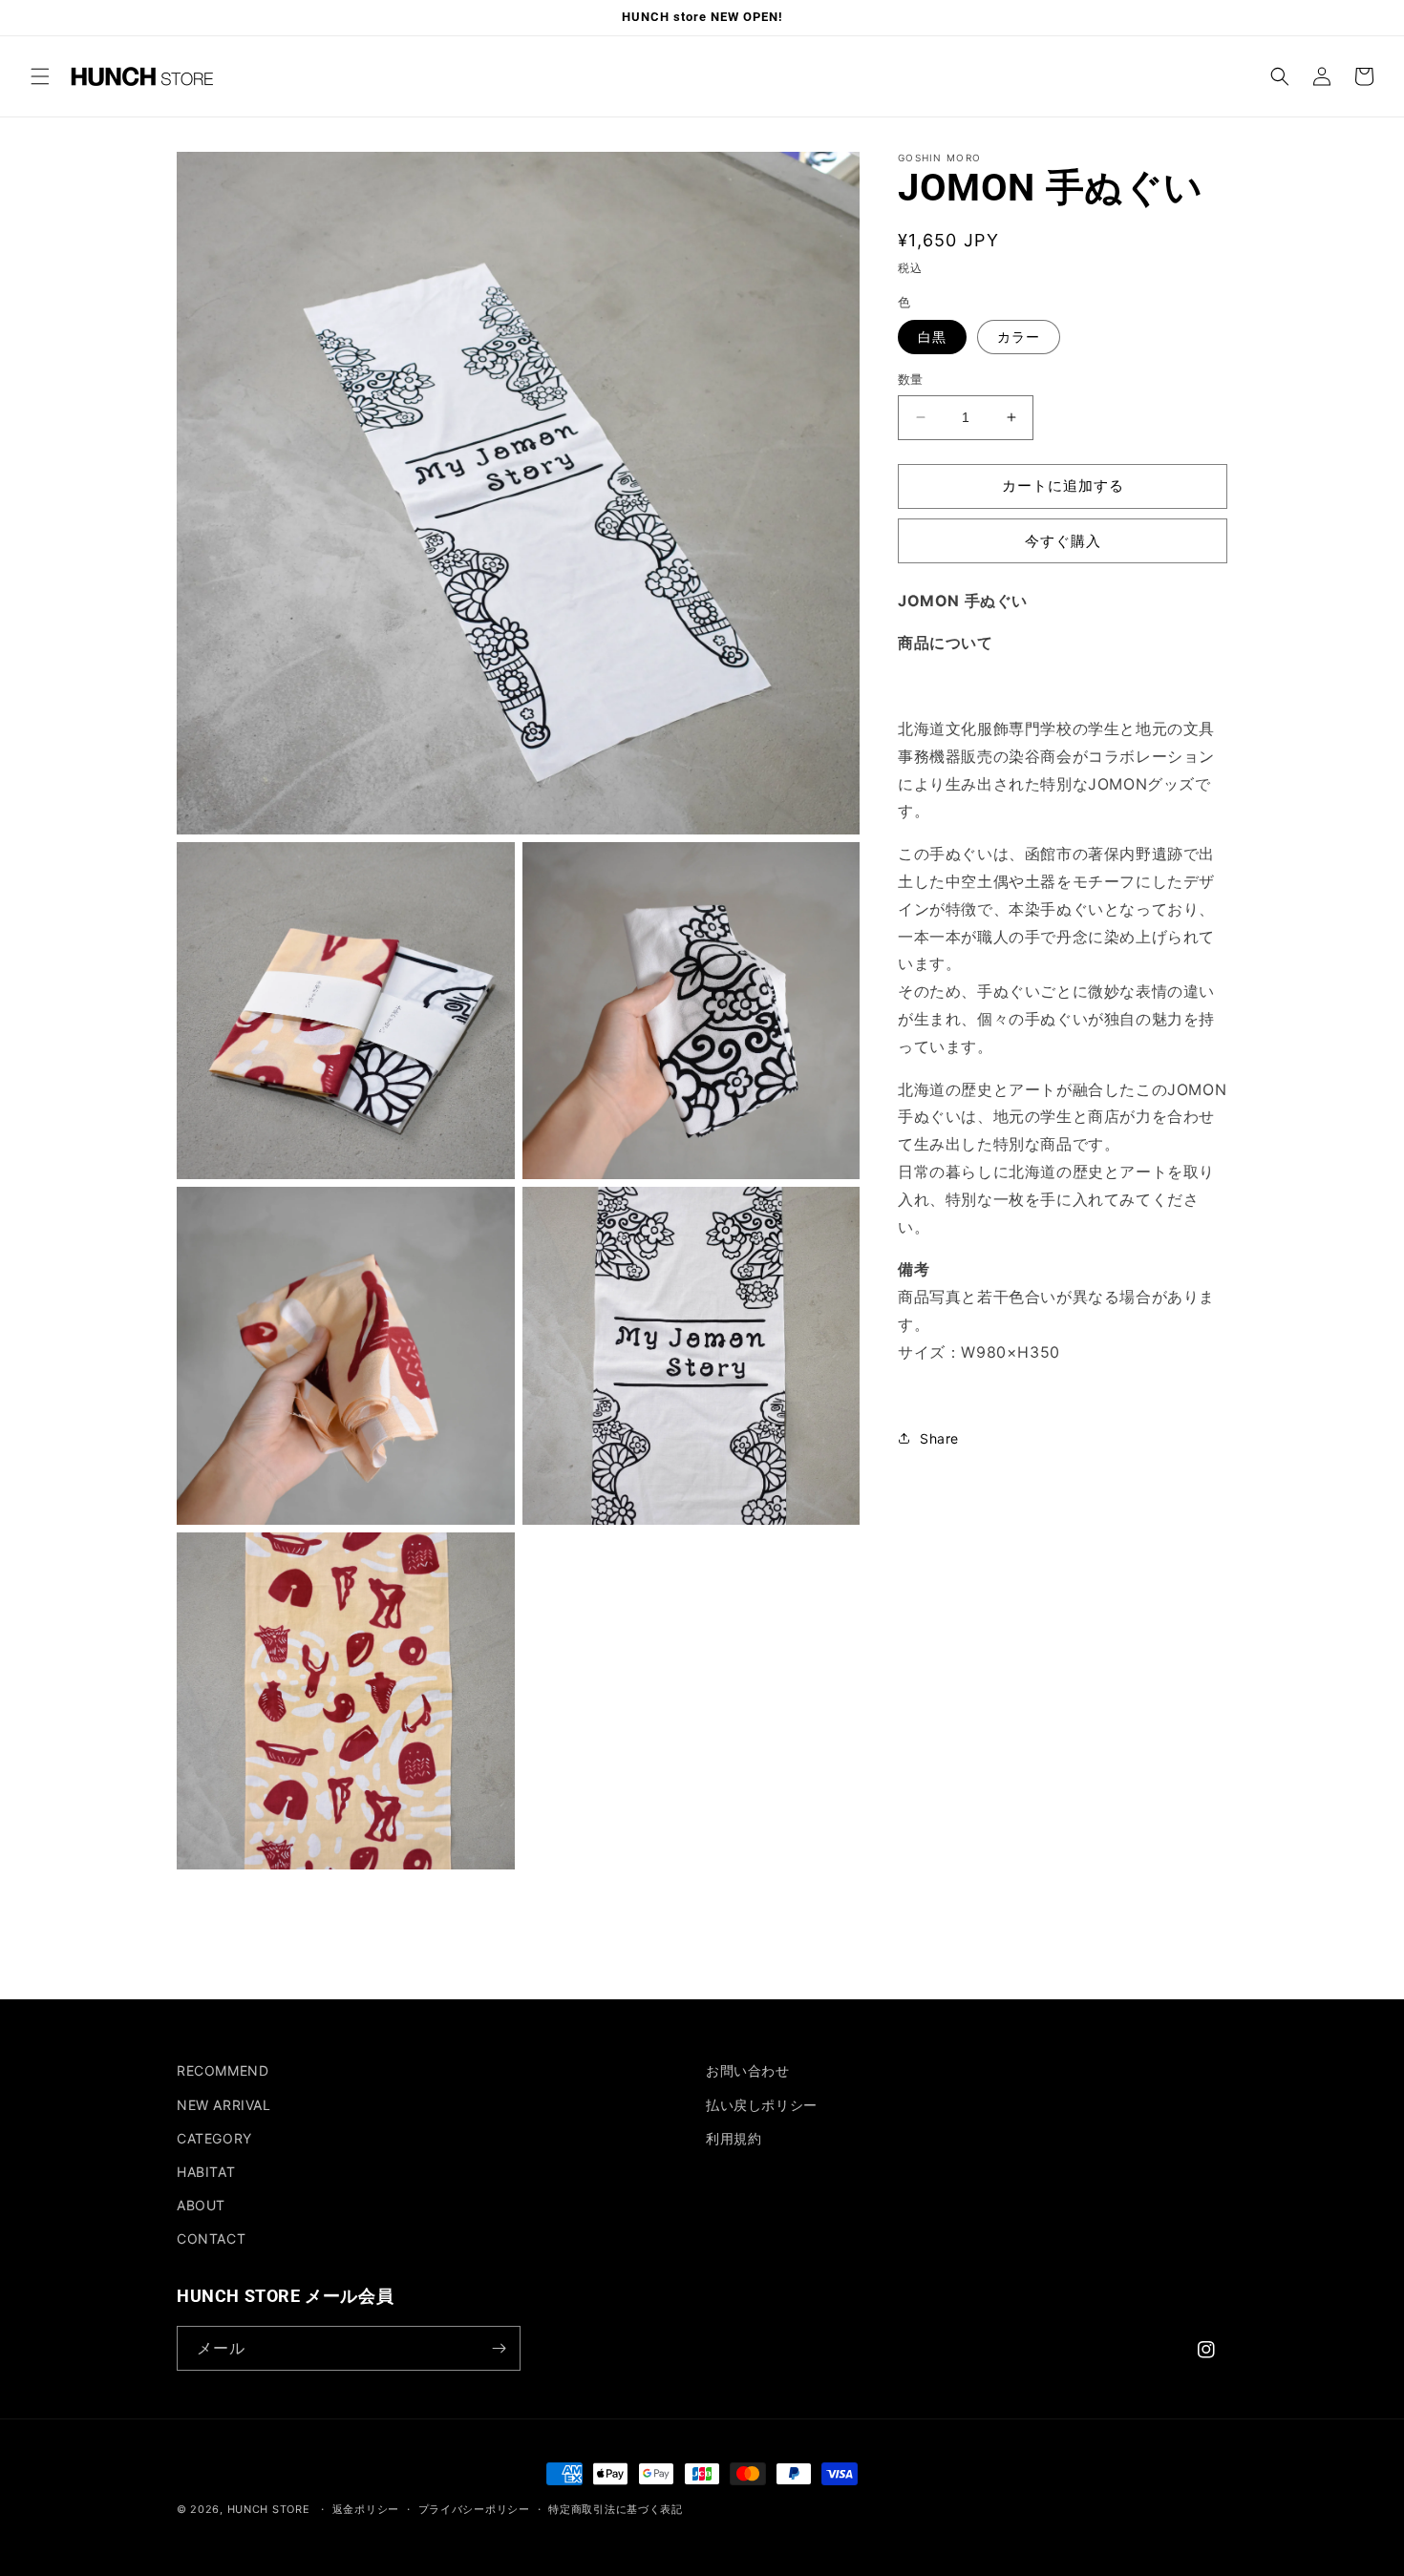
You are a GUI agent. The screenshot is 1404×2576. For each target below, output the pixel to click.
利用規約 (734, 2138)
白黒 (932, 337)
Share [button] (939, 1437)
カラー (1019, 337)
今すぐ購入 (1063, 540)
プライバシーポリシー (474, 2509)
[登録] (499, 2348)
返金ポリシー (366, 2509)
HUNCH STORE (269, 2509)
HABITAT (206, 2172)
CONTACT (211, 2238)
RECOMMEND (223, 2070)
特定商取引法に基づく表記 (615, 2509)
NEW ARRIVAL (224, 2105)
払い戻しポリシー (762, 2105)
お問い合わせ (748, 2070)
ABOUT (201, 2205)
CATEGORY (214, 2138)
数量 (911, 379)
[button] (40, 76)
